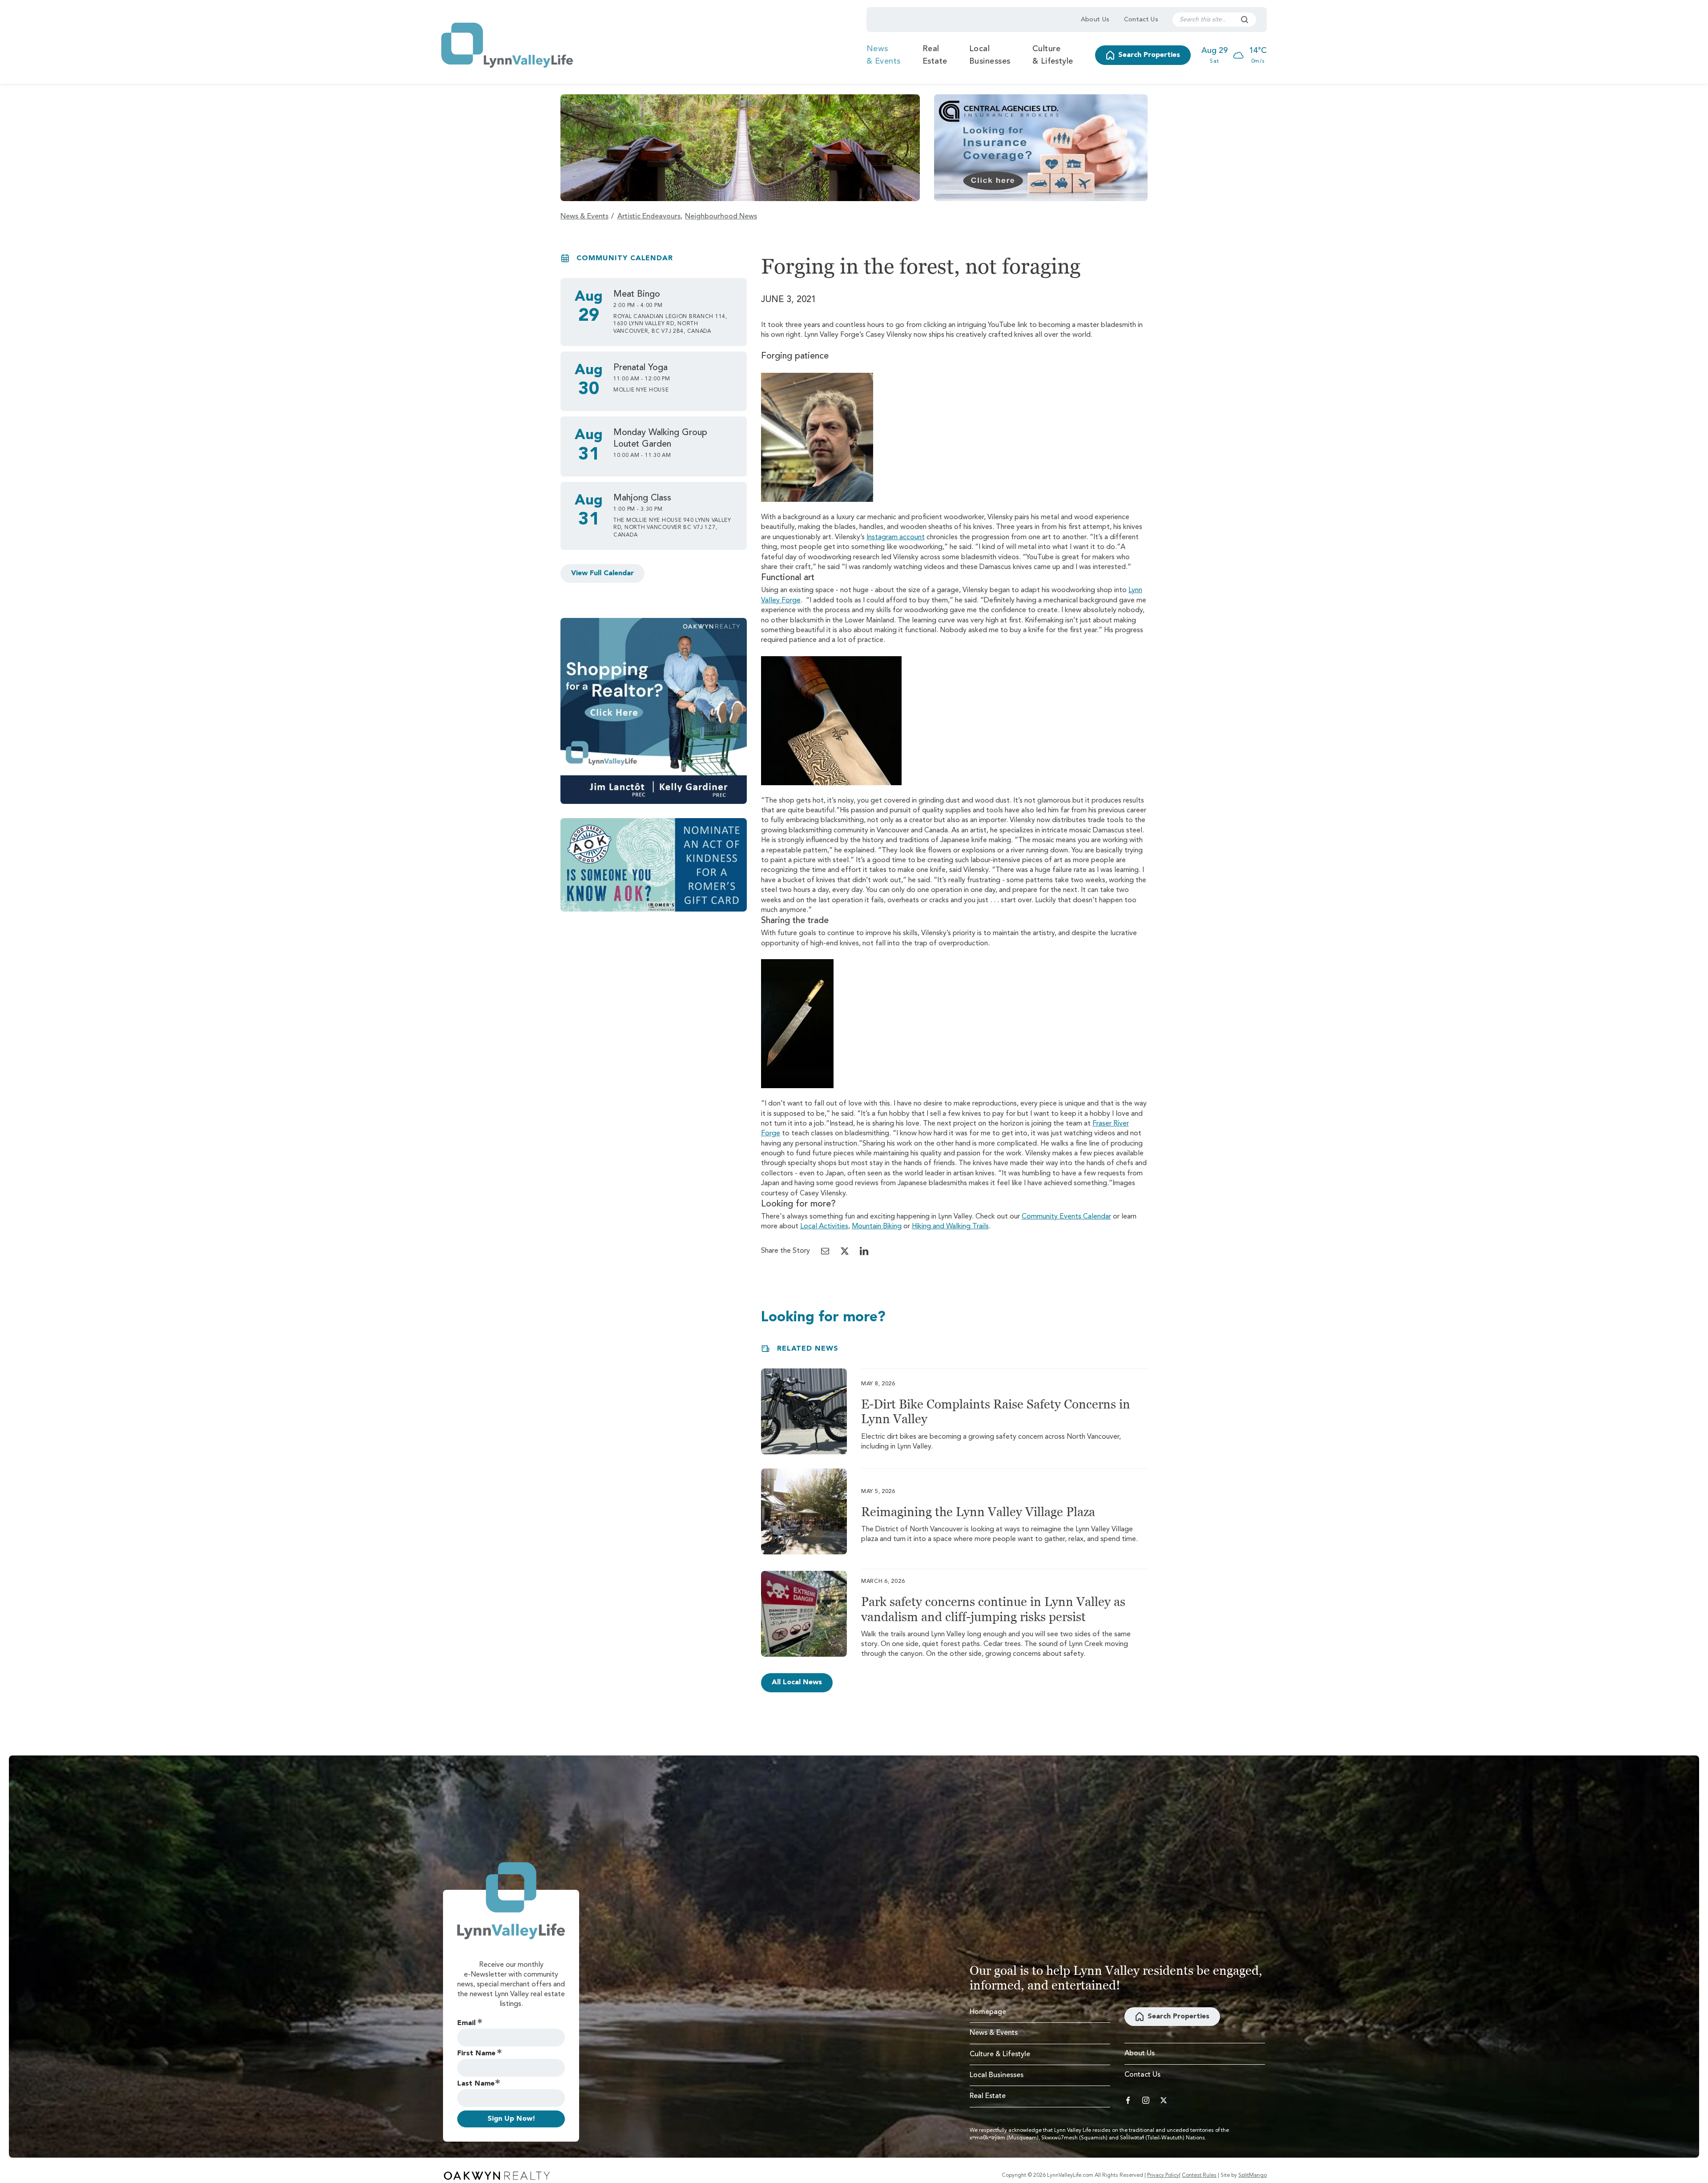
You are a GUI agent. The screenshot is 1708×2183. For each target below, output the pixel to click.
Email (466, 2023)
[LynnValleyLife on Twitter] (1164, 2100)
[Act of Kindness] (654, 865)
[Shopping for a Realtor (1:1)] (654, 711)
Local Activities (824, 1227)
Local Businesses (990, 55)
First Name (476, 2054)
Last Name (476, 2084)
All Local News (797, 1683)
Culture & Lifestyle (1053, 55)
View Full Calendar (602, 573)
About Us (1095, 20)
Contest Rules (1199, 2175)
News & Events (884, 55)
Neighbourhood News (721, 217)
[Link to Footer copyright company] (497, 2175)
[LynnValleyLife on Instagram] (1146, 2100)
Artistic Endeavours (649, 217)
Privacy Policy (1163, 2175)
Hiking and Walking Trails (950, 1227)
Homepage (988, 2012)
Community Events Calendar (1066, 1217)
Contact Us (1141, 20)
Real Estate (935, 55)
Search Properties (1149, 55)
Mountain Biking (877, 1227)
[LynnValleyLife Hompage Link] (507, 45)
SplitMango (1253, 2175)
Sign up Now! (511, 2119)
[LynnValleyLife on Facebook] (1128, 2100)
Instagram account (896, 537)
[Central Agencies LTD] (1041, 148)
